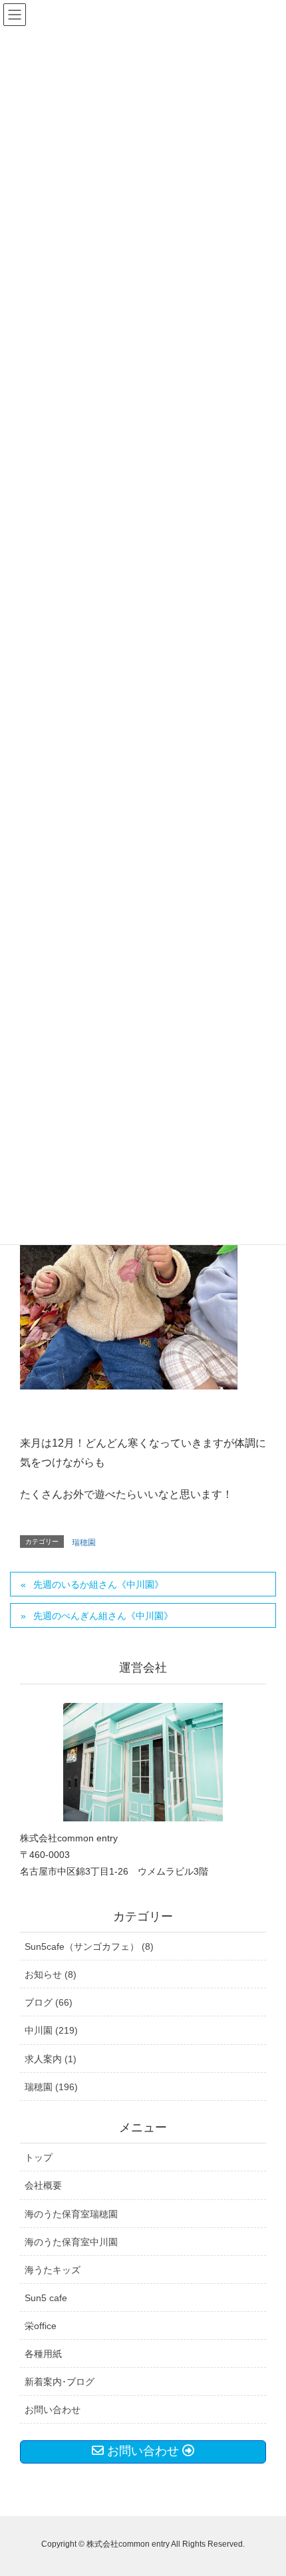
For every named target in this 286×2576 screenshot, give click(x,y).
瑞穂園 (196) (51, 2087)
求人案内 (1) (51, 2059)
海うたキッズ (53, 2270)
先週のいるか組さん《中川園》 (98, 1584)
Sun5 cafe (46, 2298)
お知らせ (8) (51, 1974)
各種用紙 (43, 2354)
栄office (41, 2326)
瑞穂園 (84, 1543)
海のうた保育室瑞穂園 (71, 2214)
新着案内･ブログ (60, 2382)
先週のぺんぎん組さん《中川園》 (103, 1616)
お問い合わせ (53, 2410)
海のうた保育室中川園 (71, 2242)
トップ (39, 2157)
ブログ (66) (49, 2002)
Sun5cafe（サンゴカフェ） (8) (89, 1946)
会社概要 (43, 2185)
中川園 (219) (51, 2030)
